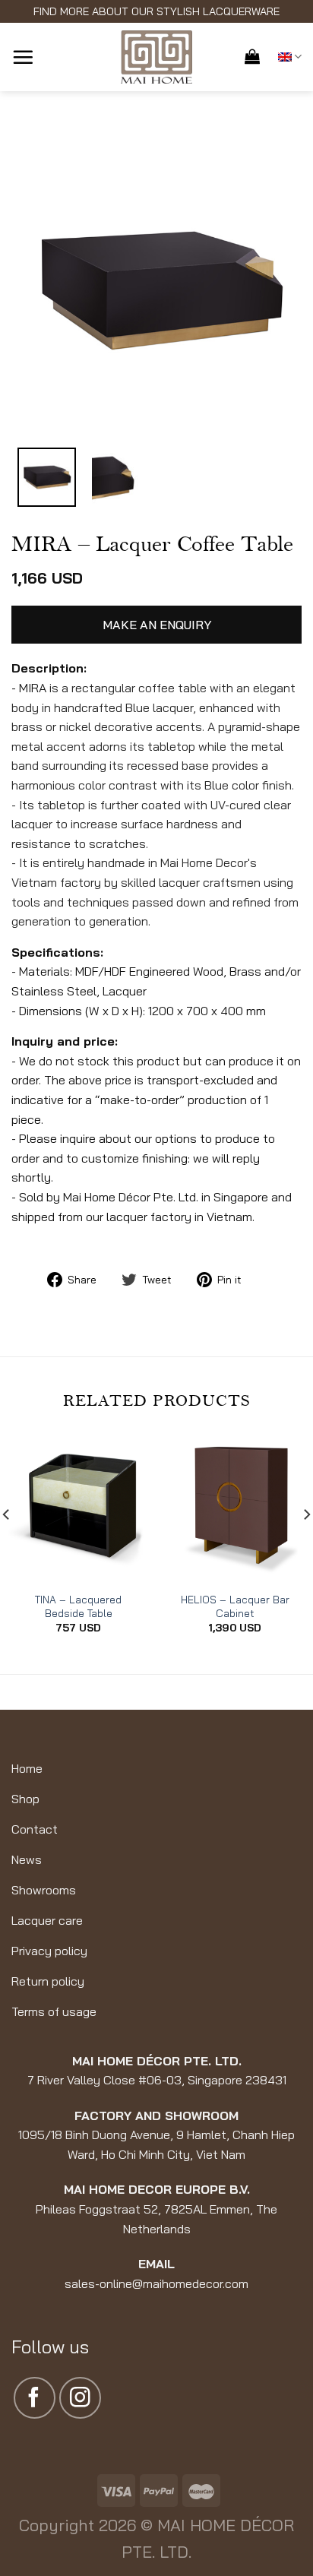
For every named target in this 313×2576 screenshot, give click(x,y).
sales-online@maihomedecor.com (156, 2283)
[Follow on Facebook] (35, 2398)
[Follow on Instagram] (80, 2398)
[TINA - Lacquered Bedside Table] (78, 1507)
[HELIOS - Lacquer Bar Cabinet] (235, 1507)
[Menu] (23, 57)
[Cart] (252, 56)
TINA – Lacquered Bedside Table (78, 1606)
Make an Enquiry (157, 625)
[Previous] (42, 291)
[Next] (277, 291)
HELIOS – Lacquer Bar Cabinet (235, 1606)
